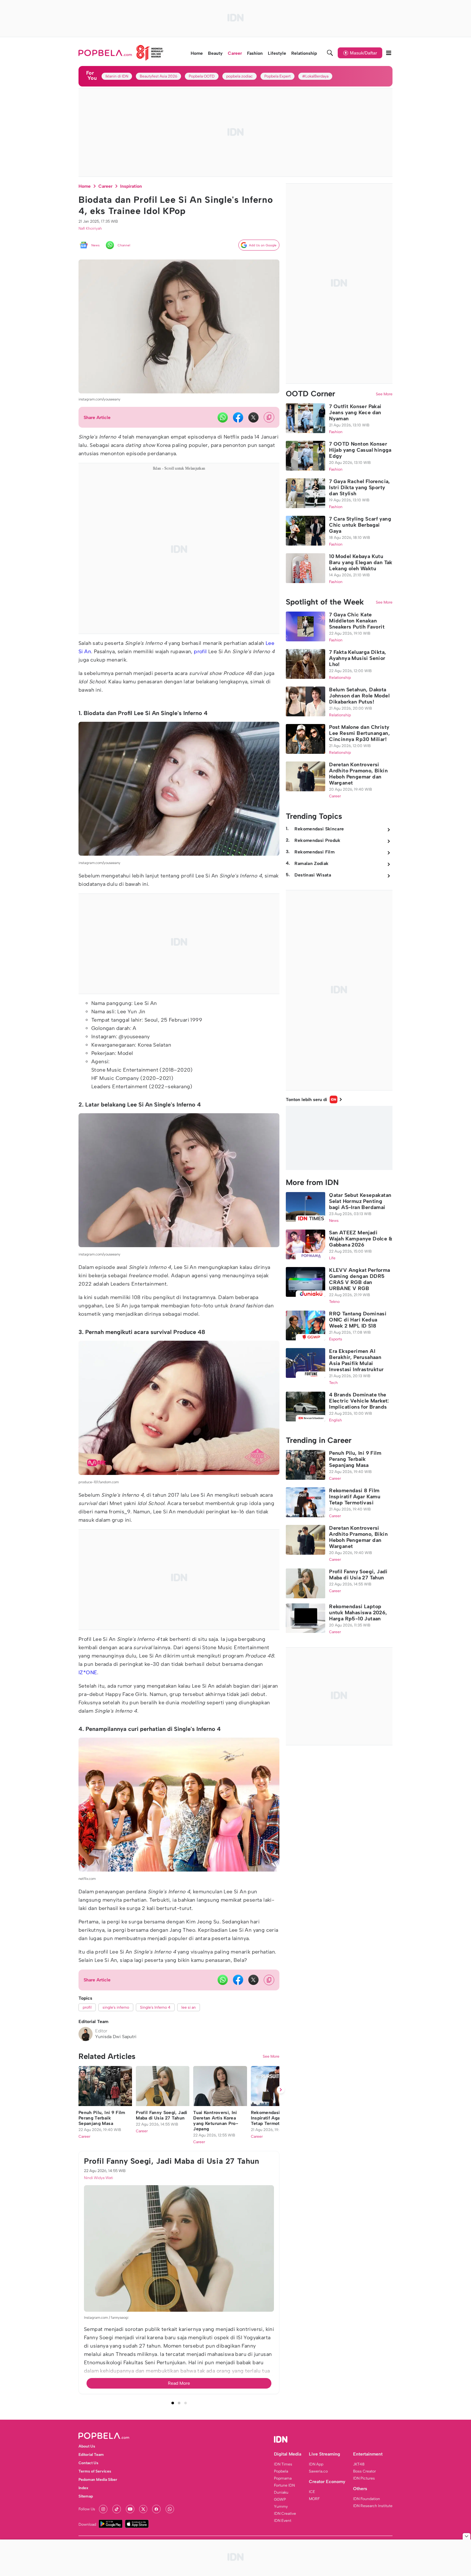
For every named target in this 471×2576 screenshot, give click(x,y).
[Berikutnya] (281, 2445)
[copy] (269, 417)
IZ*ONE (88, 1672)
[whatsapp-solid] (223, 417)
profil (200, 651)
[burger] (389, 53)
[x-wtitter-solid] (253, 417)
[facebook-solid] (238, 417)
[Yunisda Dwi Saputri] (86, 2034)
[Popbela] (121, 53)
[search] (330, 53)
